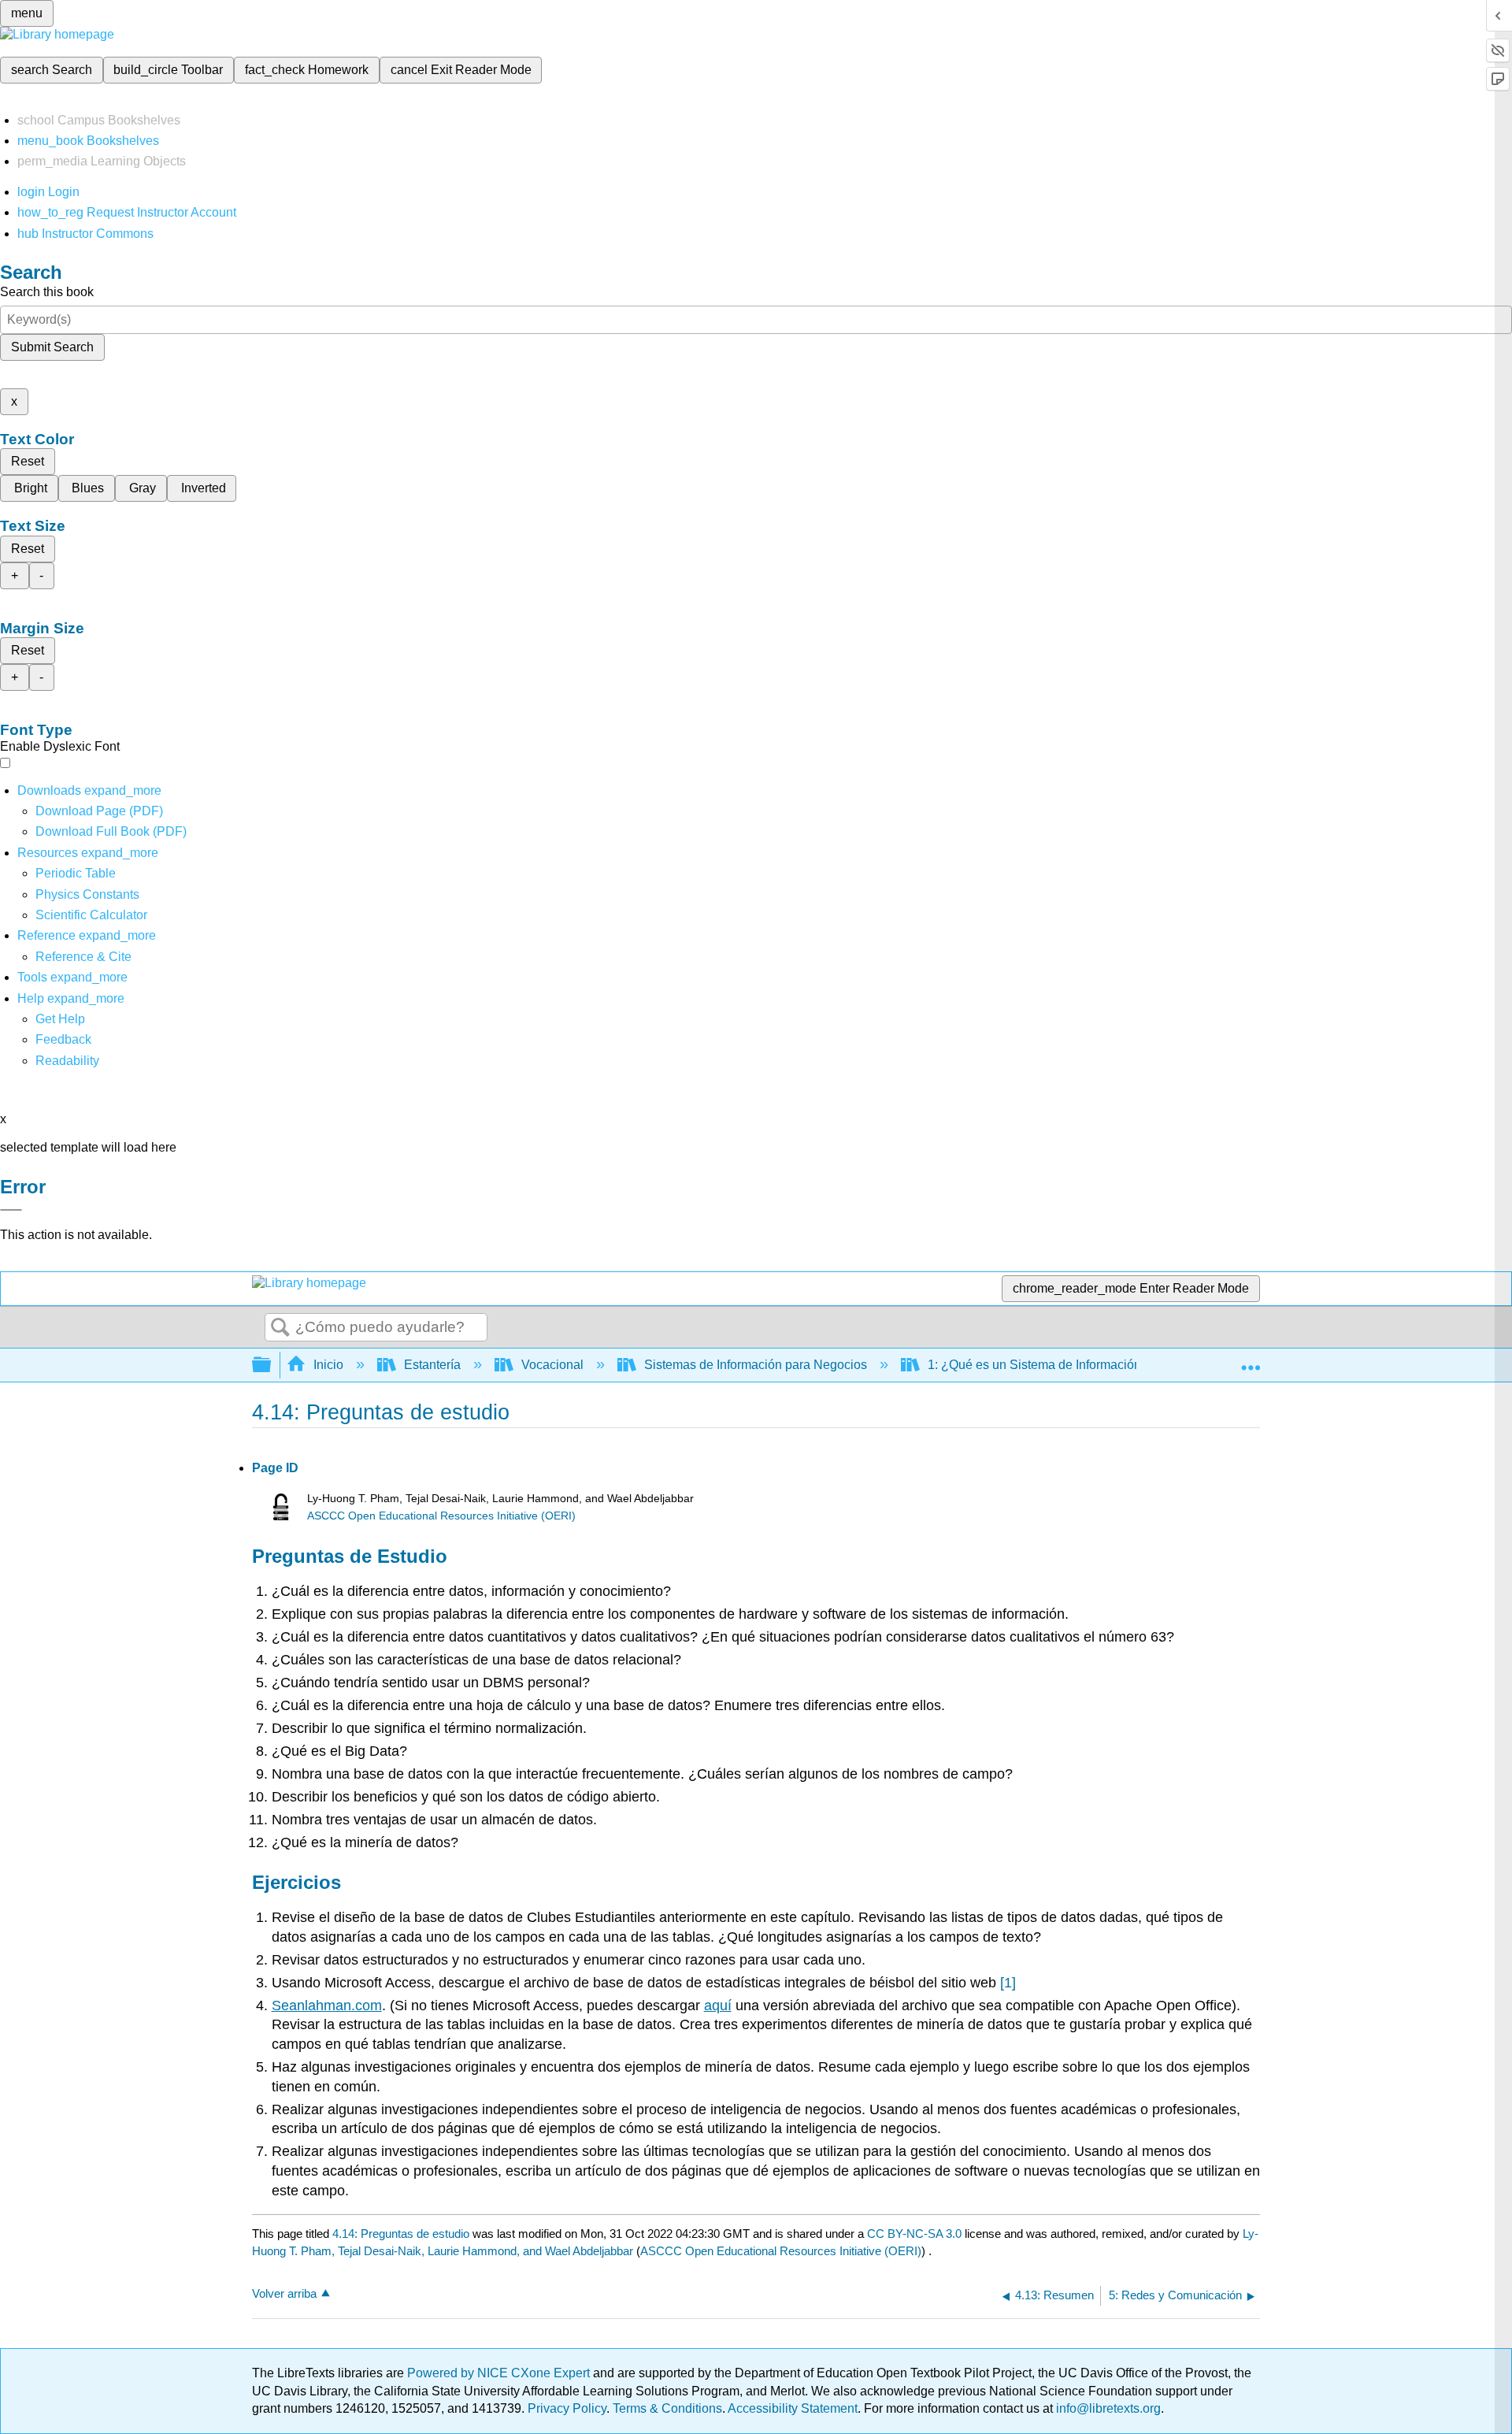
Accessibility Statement (793, 2408)
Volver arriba (284, 2293)
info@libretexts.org (1107, 2408)
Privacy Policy (567, 2408)
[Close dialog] (11, 1210)
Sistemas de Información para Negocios (756, 1365)
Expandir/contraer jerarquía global (272, 1365)
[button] (63, 1039)
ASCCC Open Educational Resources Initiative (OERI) (441, 1516)
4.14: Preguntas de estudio (401, 2234)
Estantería (432, 1365)
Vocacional (552, 1365)
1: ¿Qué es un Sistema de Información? (1038, 1365)
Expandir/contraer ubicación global (1251, 1360)
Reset (28, 461)
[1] (1008, 1983)
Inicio (328, 1365)
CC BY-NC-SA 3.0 (914, 2234)
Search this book (47, 292)
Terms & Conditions (667, 2408)
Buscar (280, 1328)
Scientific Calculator (91, 915)
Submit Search (52, 347)
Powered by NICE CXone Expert (500, 2373)
